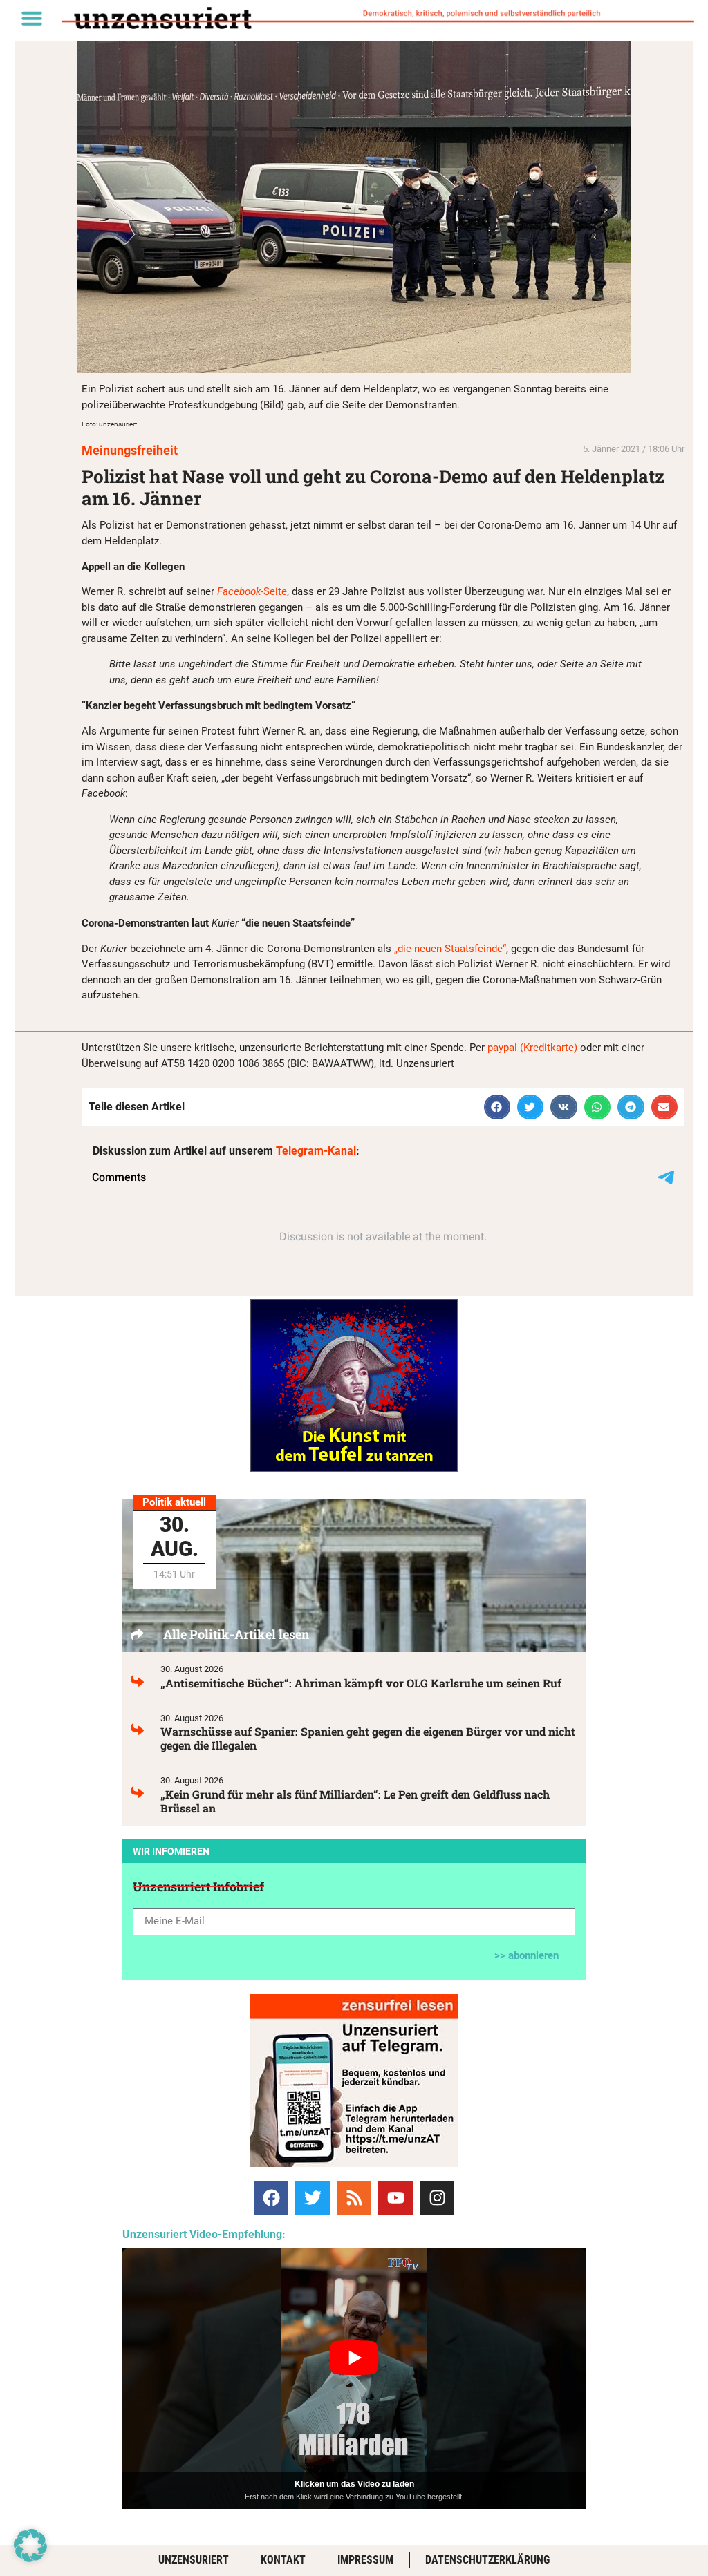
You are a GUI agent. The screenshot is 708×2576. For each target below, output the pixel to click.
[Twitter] (313, 2198)
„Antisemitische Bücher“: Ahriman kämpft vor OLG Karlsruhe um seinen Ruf (361, 1683)
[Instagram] (437, 2198)
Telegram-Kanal (316, 1151)
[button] (32, 18)
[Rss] (354, 2198)
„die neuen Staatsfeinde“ (450, 949)
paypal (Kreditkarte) (532, 1048)
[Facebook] (271, 2198)
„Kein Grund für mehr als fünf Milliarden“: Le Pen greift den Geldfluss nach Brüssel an (355, 1801)
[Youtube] (395, 2198)
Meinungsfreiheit (130, 450)
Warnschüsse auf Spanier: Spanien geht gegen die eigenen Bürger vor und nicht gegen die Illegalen (368, 1738)
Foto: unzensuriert (109, 424)
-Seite (252, 591)
